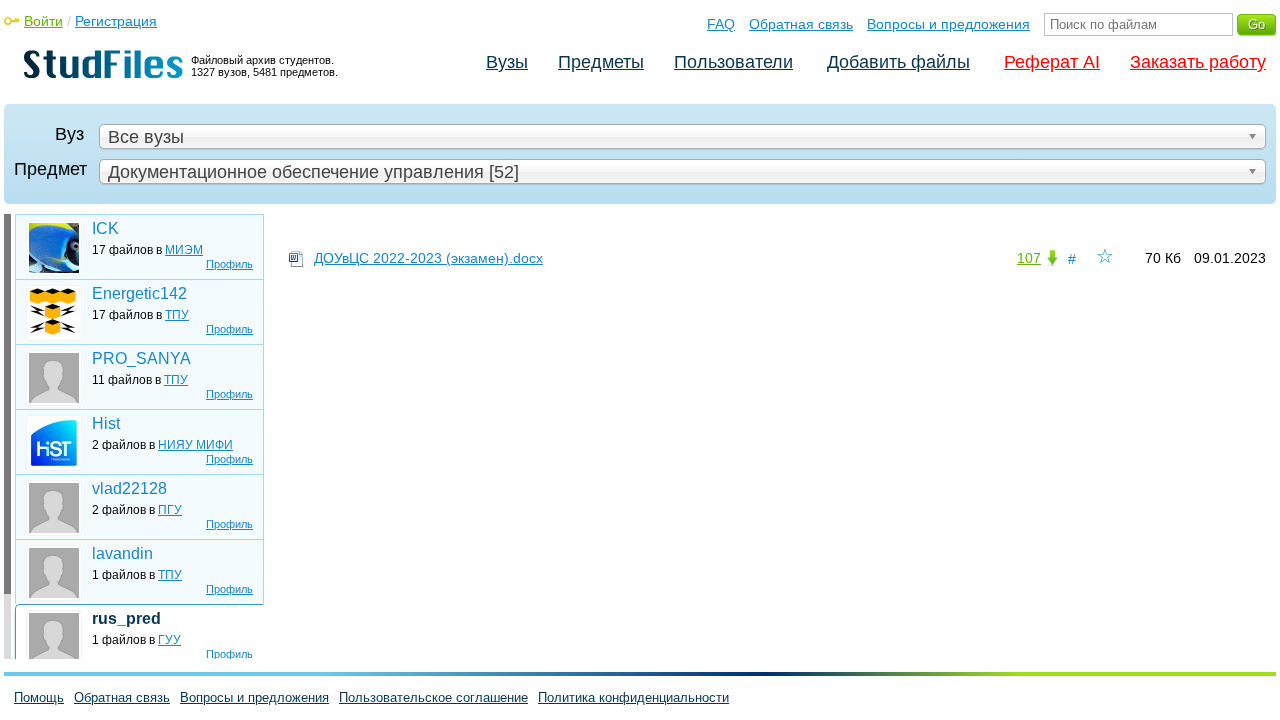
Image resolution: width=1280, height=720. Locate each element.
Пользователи (733, 62)
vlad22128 (129, 488)
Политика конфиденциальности (633, 697)
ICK (105, 228)
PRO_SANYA (141, 358)
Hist (106, 423)
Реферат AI (1052, 62)
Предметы (601, 62)
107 (1029, 258)
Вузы (507, 62)
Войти (43, 21)
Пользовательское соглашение (433, 697)
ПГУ (170, 510)
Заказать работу (1198, 62)
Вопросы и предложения (948, 24)
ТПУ (177, 315)
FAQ (721, 24)
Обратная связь (801, 24)
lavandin (122, 553)
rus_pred (126, 618)
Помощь (39, 697)
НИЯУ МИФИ (195, 445)
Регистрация (116, 21)
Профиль (229, 264)
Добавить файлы (898, 62)
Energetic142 (139, 293)
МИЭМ (184, 250)
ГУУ (169, 640)
